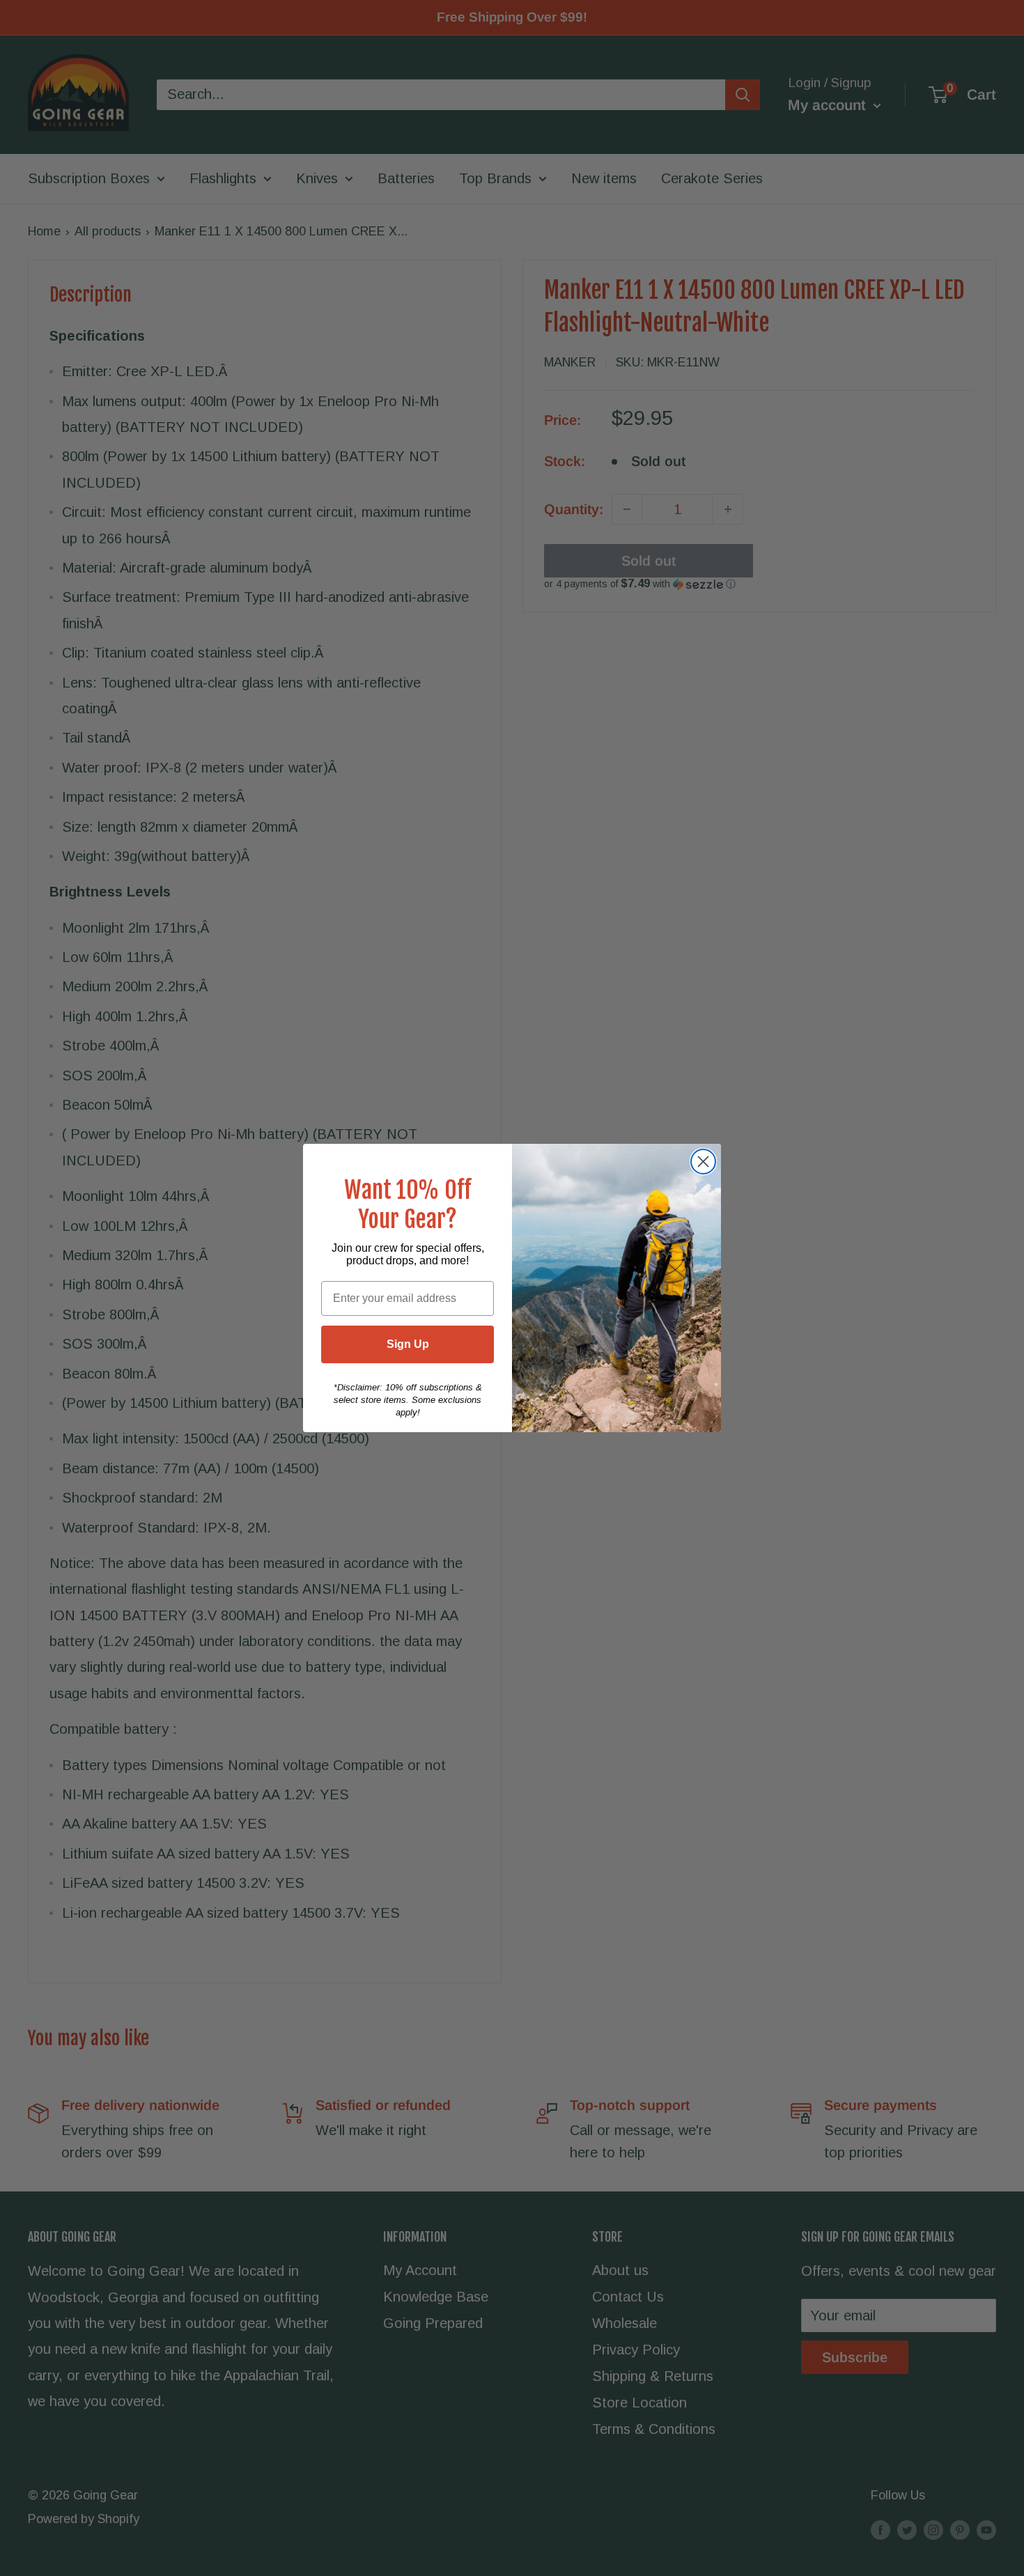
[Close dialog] (703, 1162)
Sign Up (408, 1344)
